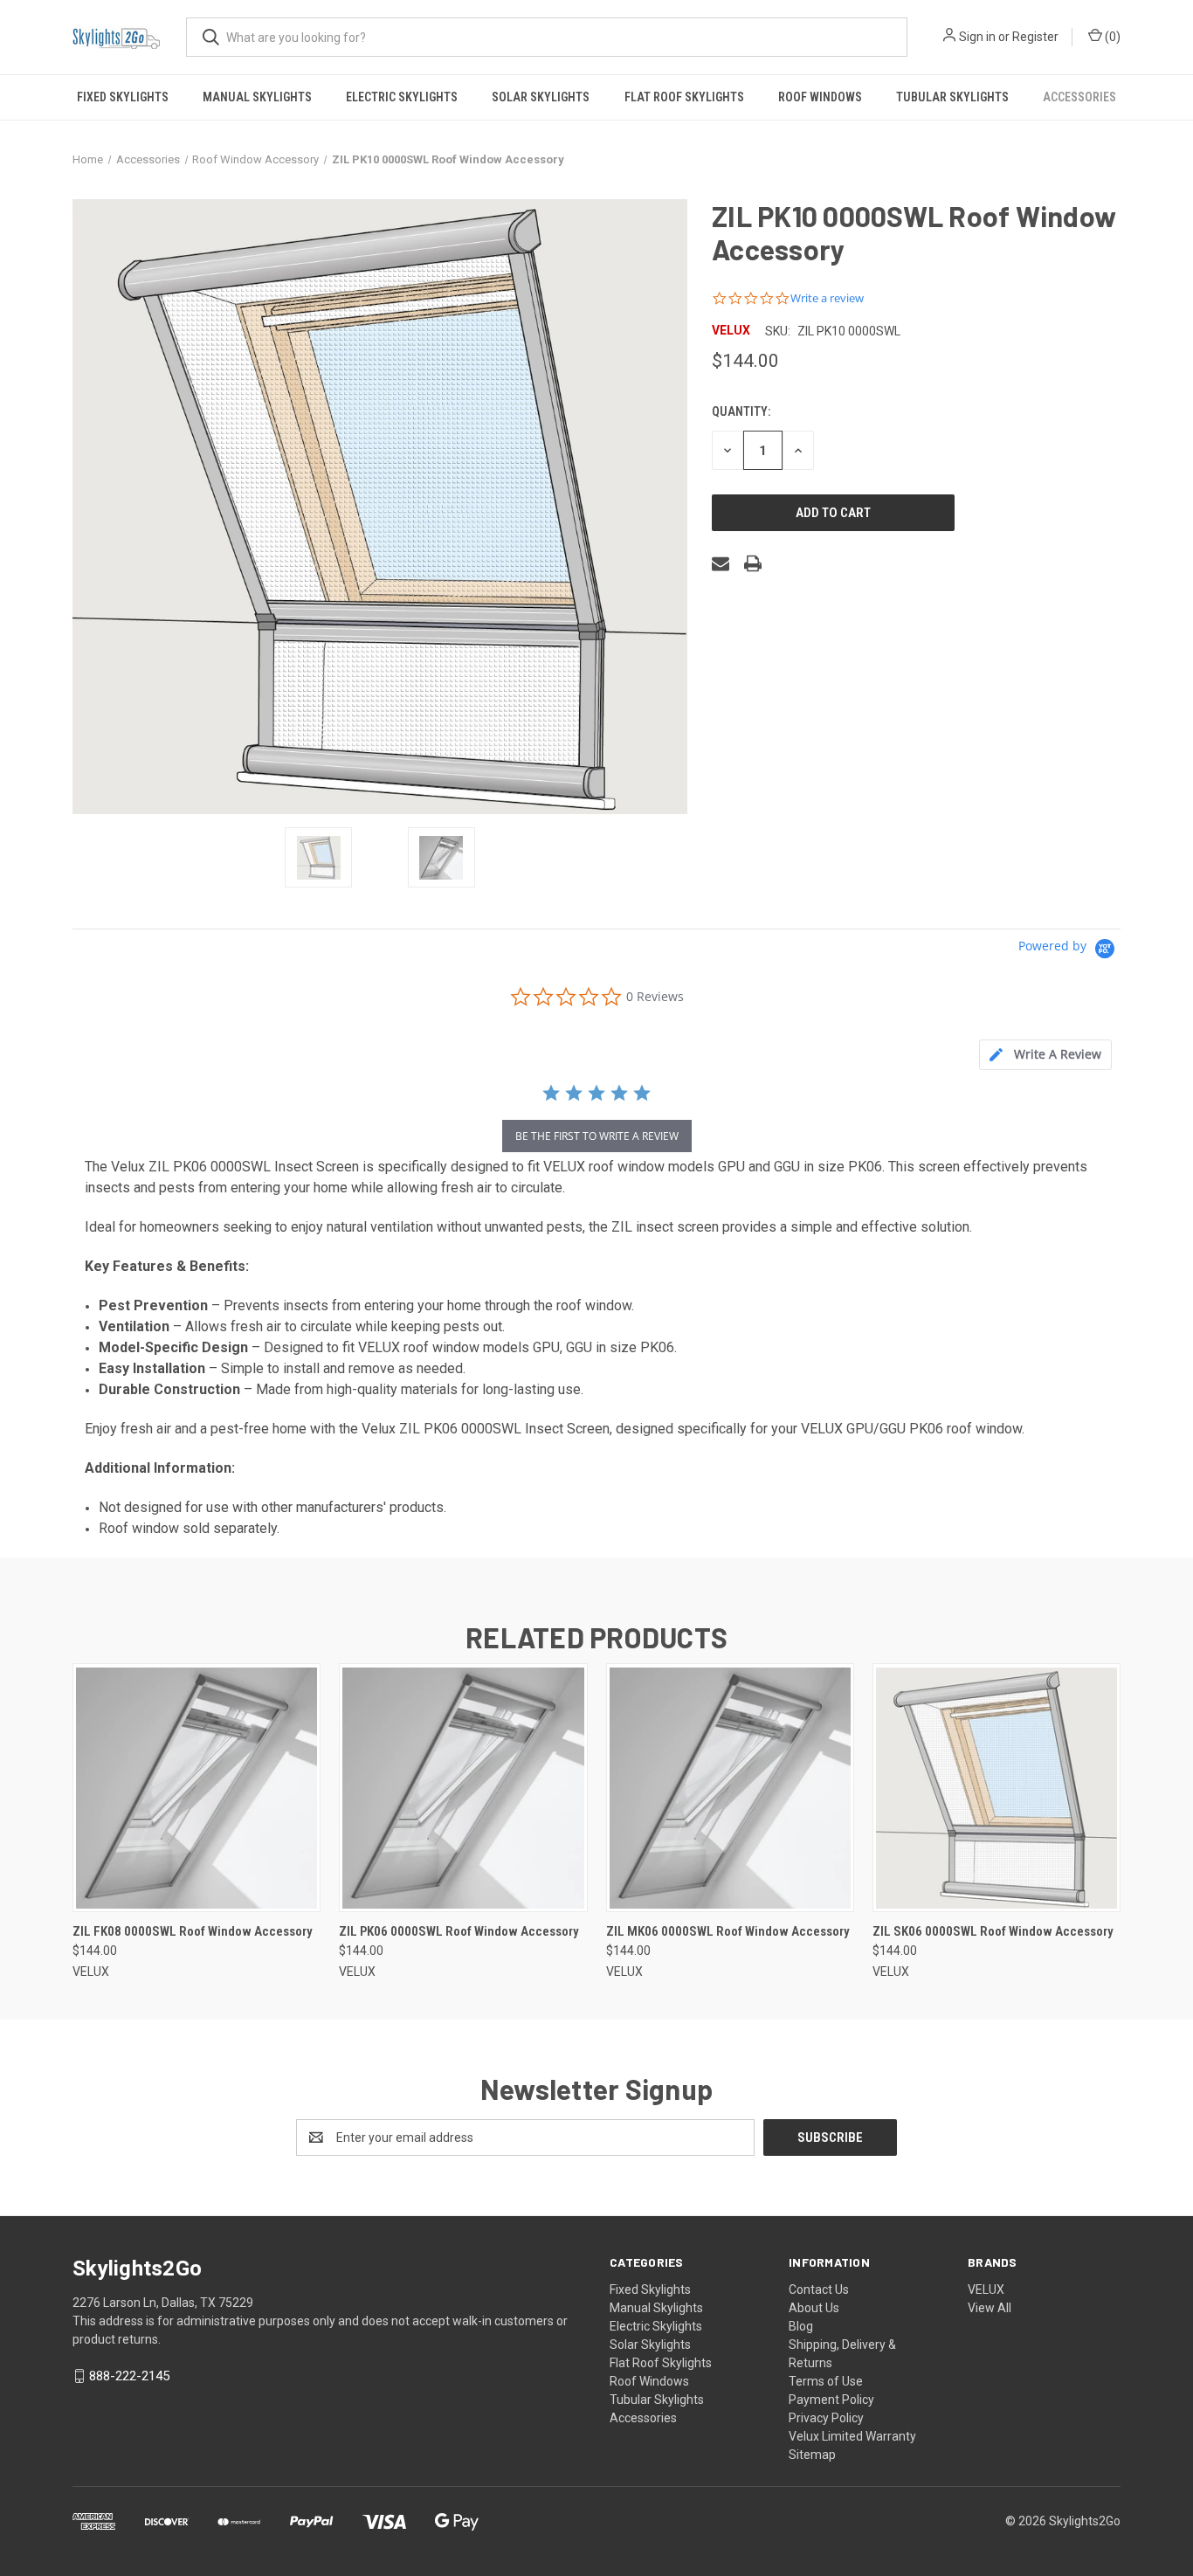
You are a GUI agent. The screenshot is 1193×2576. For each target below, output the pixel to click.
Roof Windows (820, 97)
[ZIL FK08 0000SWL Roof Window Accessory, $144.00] (197, 1788)
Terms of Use (826, 2381)
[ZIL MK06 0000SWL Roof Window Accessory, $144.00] (730, 1788)
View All (990, 2308)
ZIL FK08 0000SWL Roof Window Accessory (193, 1931)
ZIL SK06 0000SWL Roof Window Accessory (993, 1931)
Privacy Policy (826, 2418)
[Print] (753, 563)
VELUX (986, 2289)
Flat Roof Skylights (684, 97)
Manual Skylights (257, 97)
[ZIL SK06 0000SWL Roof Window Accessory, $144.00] (996, 1788)
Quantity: (741, 411)
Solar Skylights (541, 97)
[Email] (721, 563)
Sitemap (812, 2455)
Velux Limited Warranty (852, 2436)
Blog (801, 2326)
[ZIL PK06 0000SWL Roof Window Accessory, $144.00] (463, 1788)
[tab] (1045, 1055)
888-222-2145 (129, 2376)
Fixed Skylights (123, 97)
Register (1035, 37)
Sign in (977, 37)
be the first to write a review (597, 1136)
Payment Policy (831, 2400)
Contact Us (819, 2289)
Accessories (1079, 97)
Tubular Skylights (952, 97)
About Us (814, 2308)
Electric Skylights (402, 97)
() (1111, 37)
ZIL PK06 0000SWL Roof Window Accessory (459, 1931)
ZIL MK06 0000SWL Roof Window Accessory (728, 1931)
